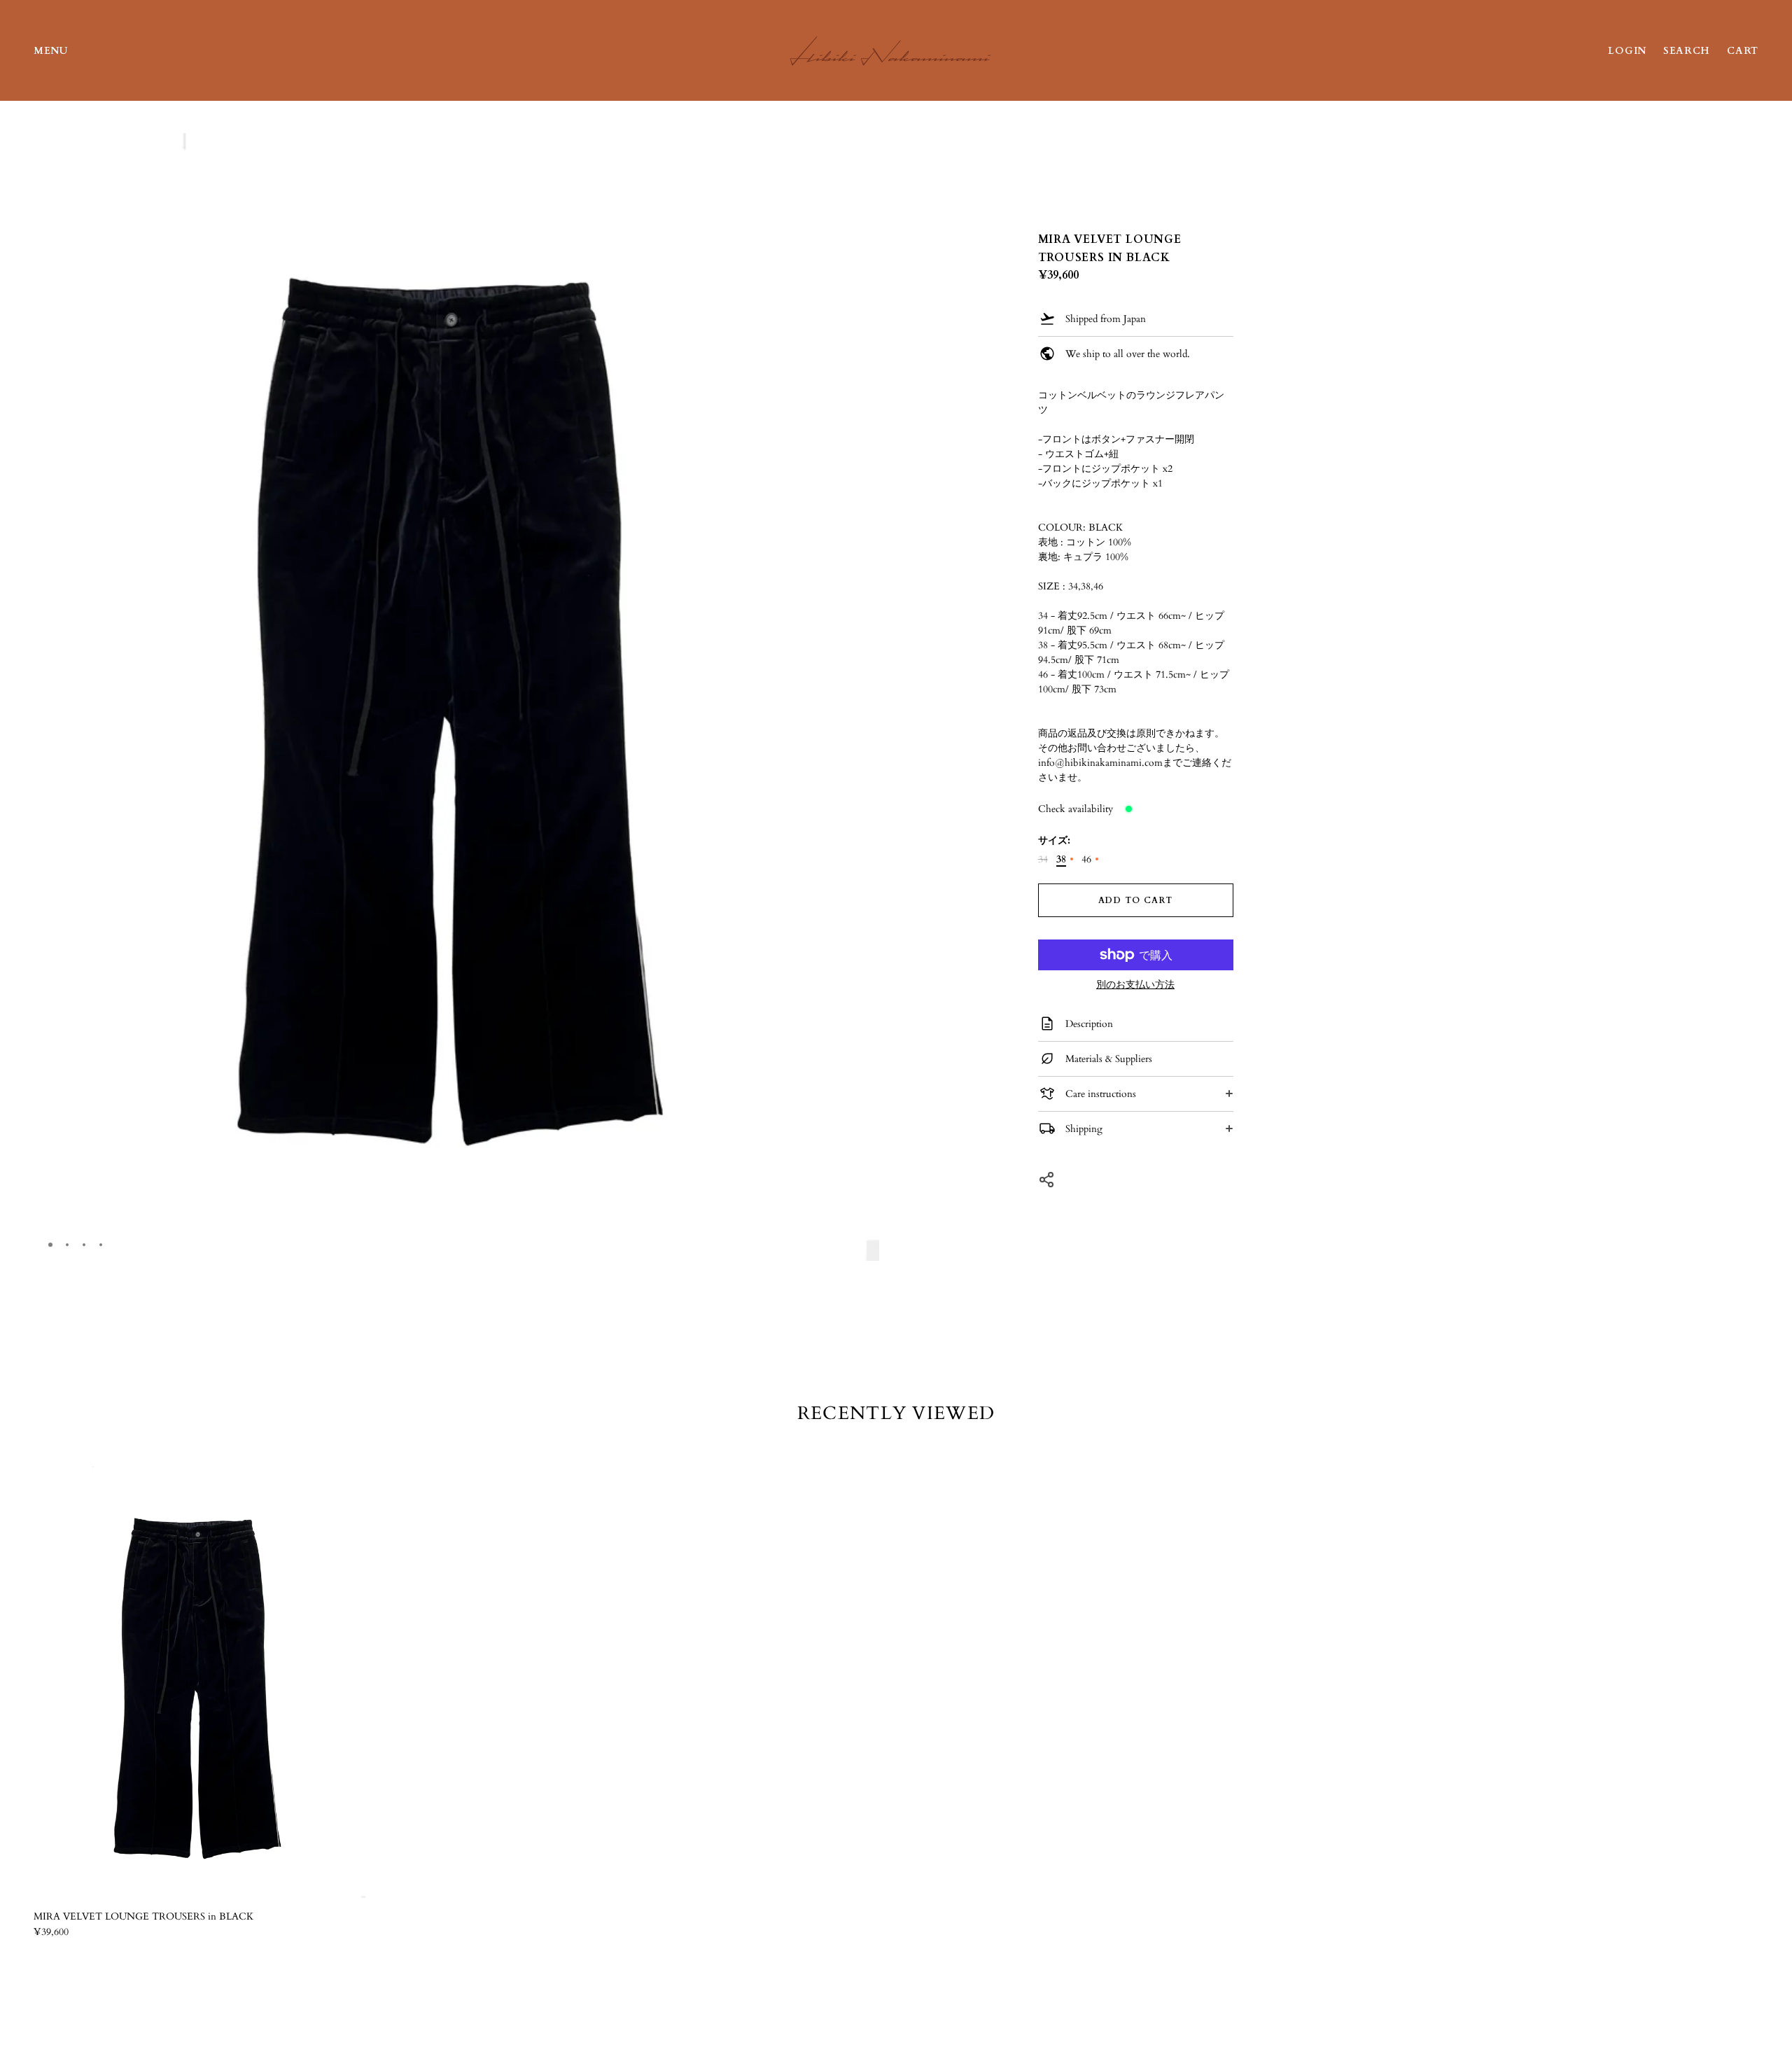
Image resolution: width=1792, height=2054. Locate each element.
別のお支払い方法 (1135, 985)
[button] (863, 150)
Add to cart (1135, 900)
